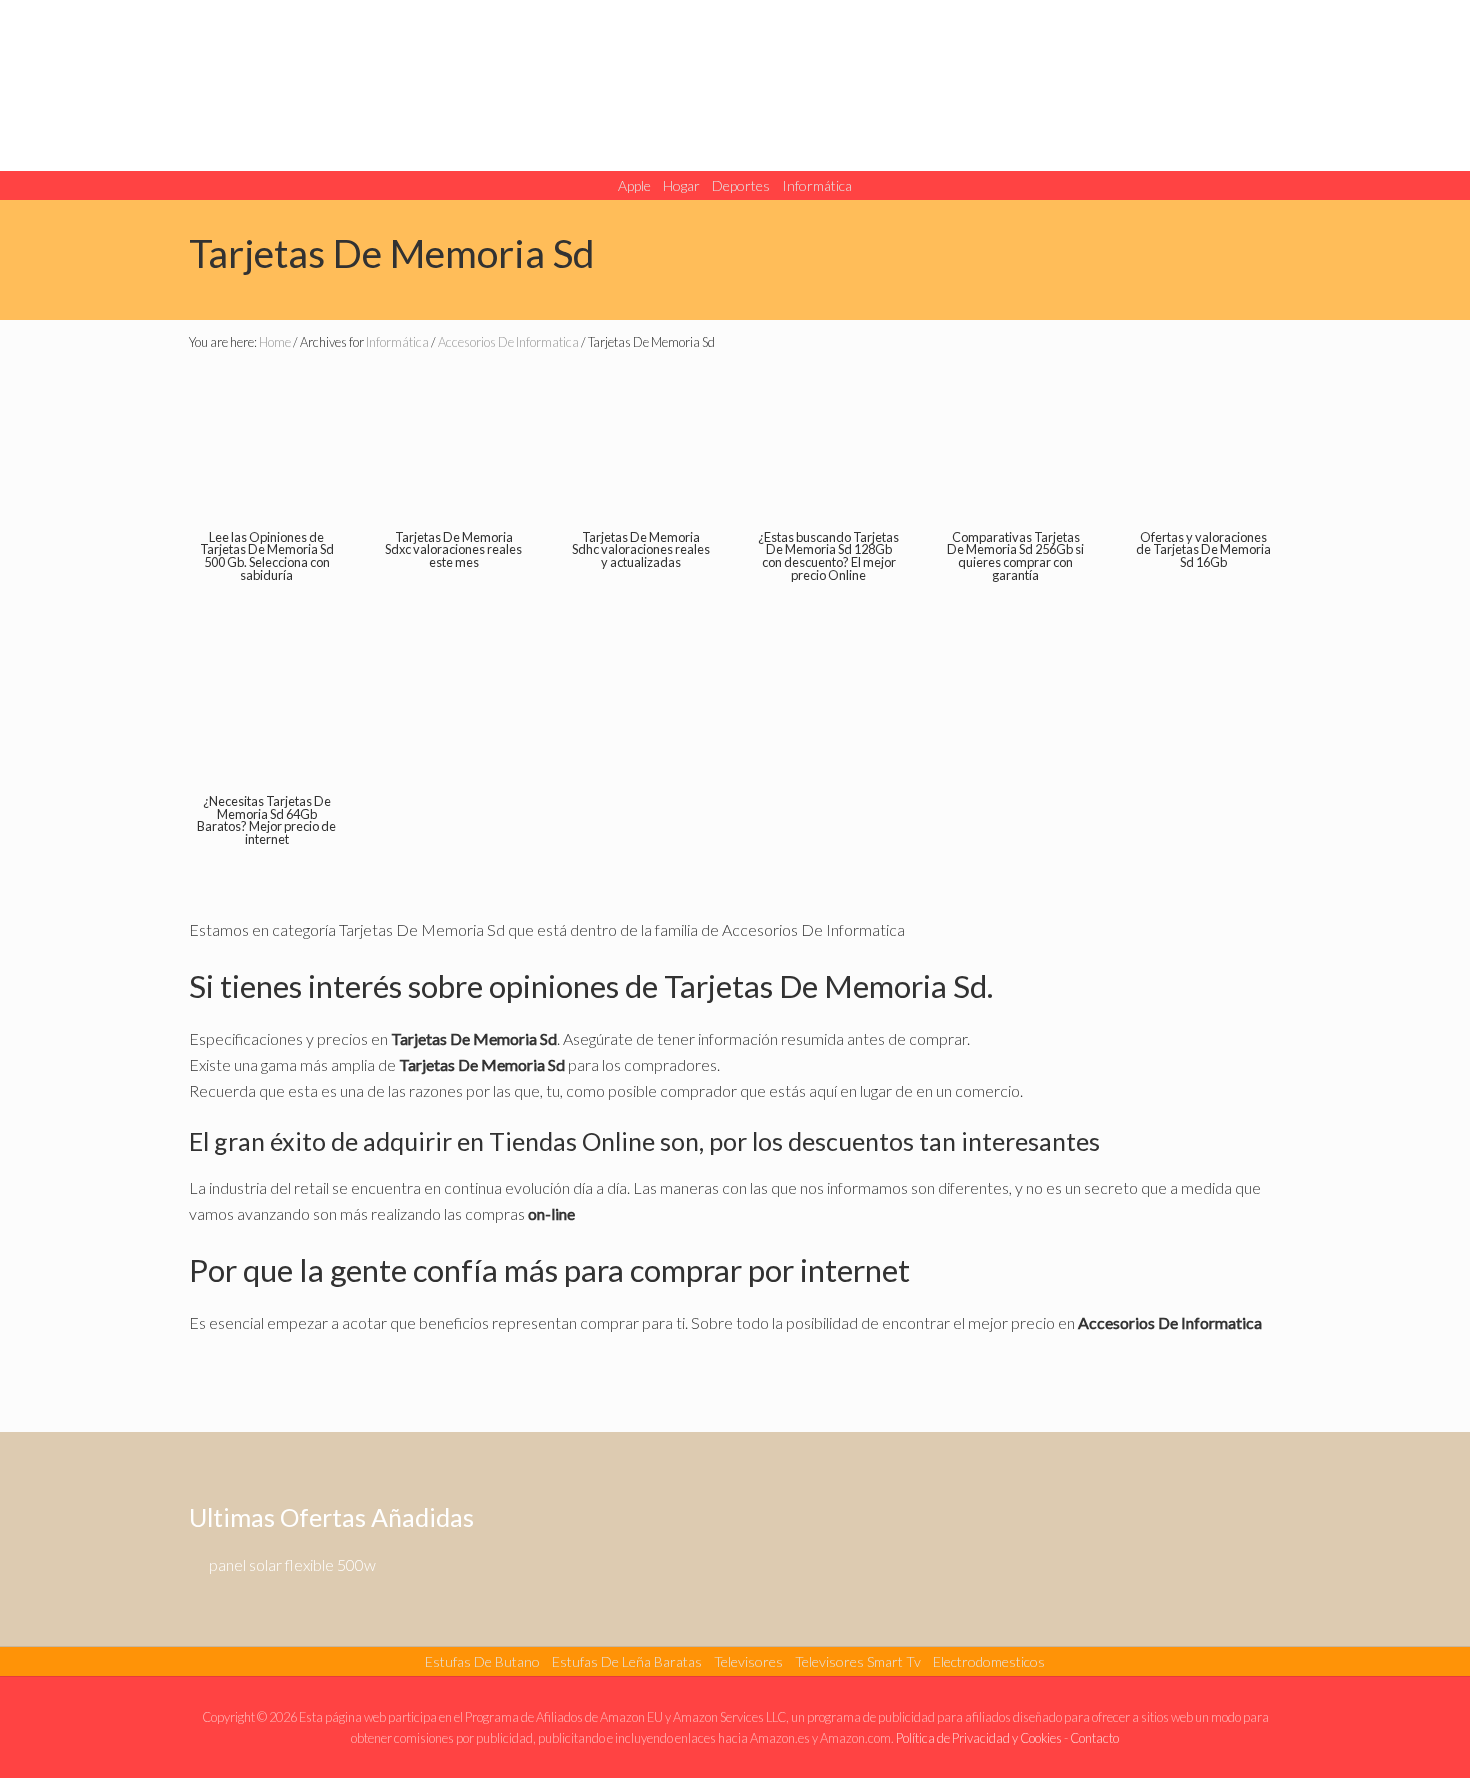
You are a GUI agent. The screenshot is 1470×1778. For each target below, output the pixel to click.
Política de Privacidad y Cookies (979, 1738)
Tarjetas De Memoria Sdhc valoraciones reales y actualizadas (641, 550)
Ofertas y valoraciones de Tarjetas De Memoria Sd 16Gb (1203, 550)
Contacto (1094, 1738)
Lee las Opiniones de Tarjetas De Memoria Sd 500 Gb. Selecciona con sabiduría (267, 556)
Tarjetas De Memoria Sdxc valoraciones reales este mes (453, 550)
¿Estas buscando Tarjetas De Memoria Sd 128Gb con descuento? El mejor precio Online (828, 556)
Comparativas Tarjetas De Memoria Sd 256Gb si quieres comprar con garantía (1015, 556)
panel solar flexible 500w (292, 1564)
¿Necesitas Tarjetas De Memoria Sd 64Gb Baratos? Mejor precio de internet (266, 820)
